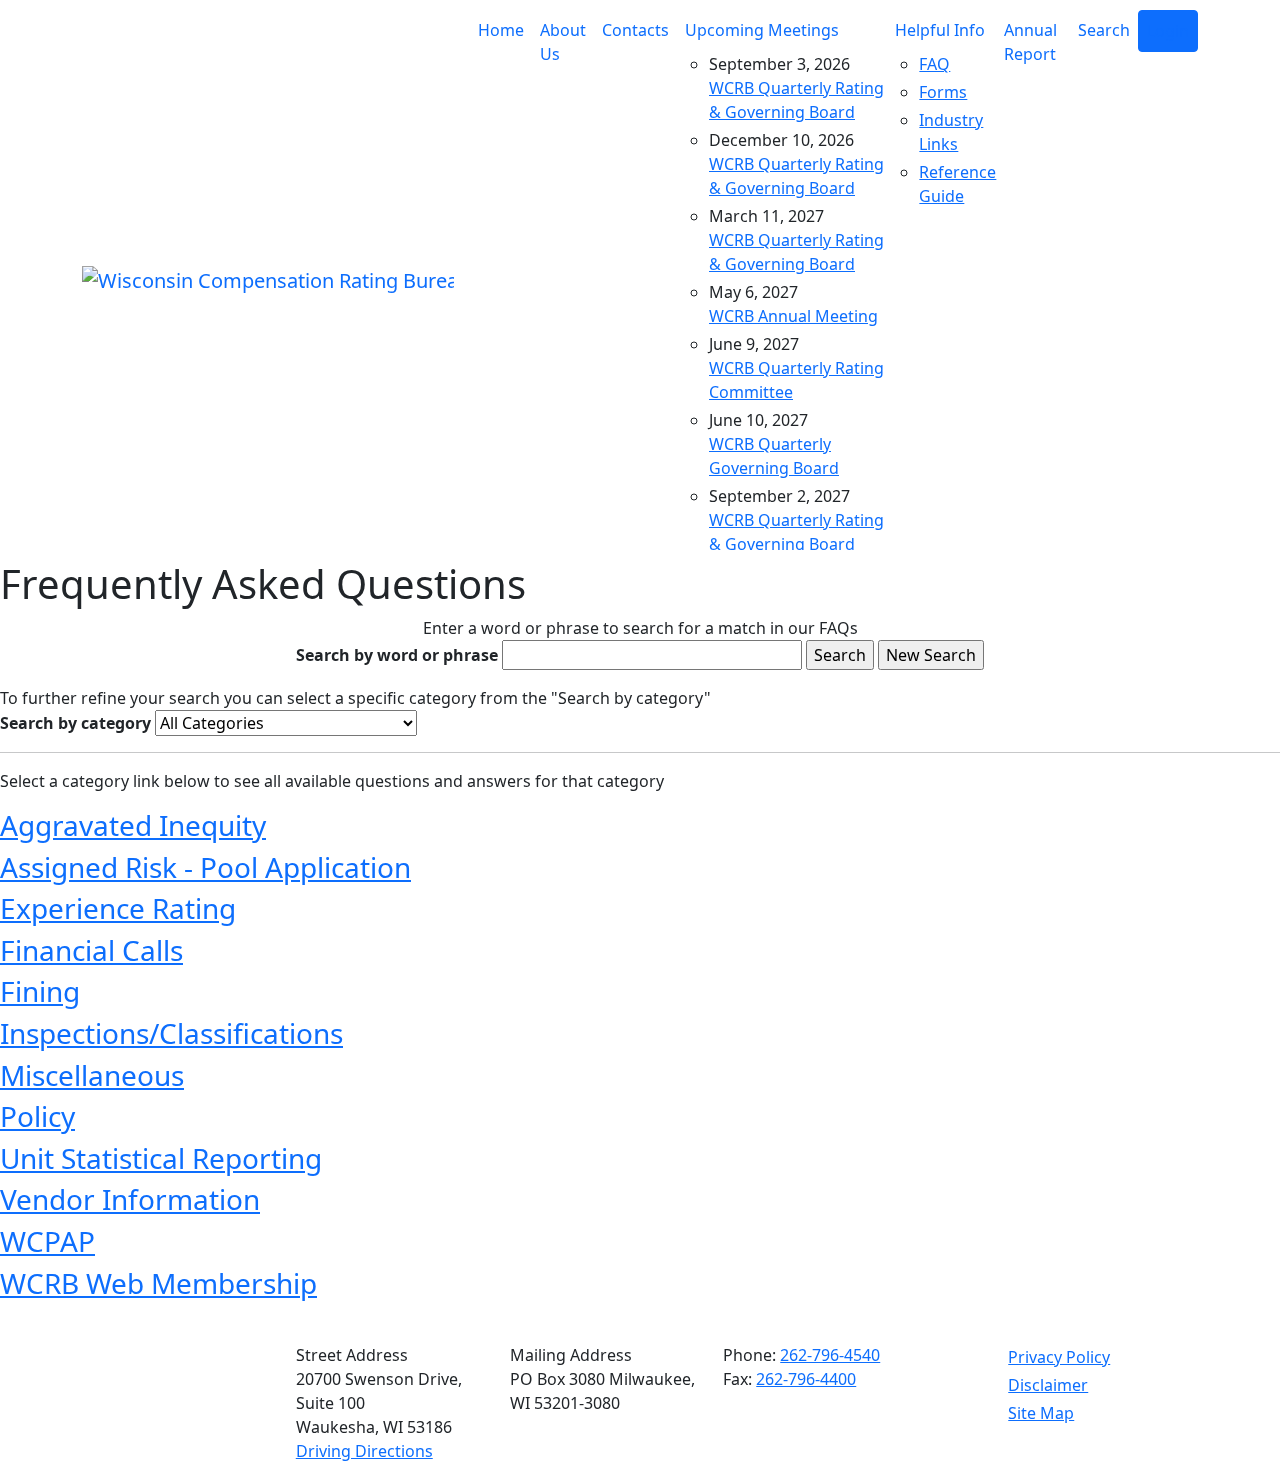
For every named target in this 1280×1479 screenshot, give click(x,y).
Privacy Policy (1059, 1357)
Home (501, 30)
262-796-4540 (830, 1355)
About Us (563, 42)
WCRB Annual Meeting (793, 316)
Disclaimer (1048, 1385)
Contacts (635, 30)
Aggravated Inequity (133, 825)
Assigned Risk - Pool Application (205, 867)
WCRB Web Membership (158, 1283)
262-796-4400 (806, 1379)
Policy (37, 1116)
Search (1104, 30)
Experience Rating (118, 908)
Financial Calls (91, 950)
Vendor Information (130, 1199)
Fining (40, 991)
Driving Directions (364, 1451)
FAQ (934, 64)
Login (1168, 31)
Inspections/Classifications (171, 1033)
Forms (943, 92)
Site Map (1041, 1413)
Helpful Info (940, 30)
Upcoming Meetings (762, 30)
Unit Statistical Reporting (161, 1158)
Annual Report (1030, 42)
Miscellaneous (92, 1075)
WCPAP (47, 1241)
